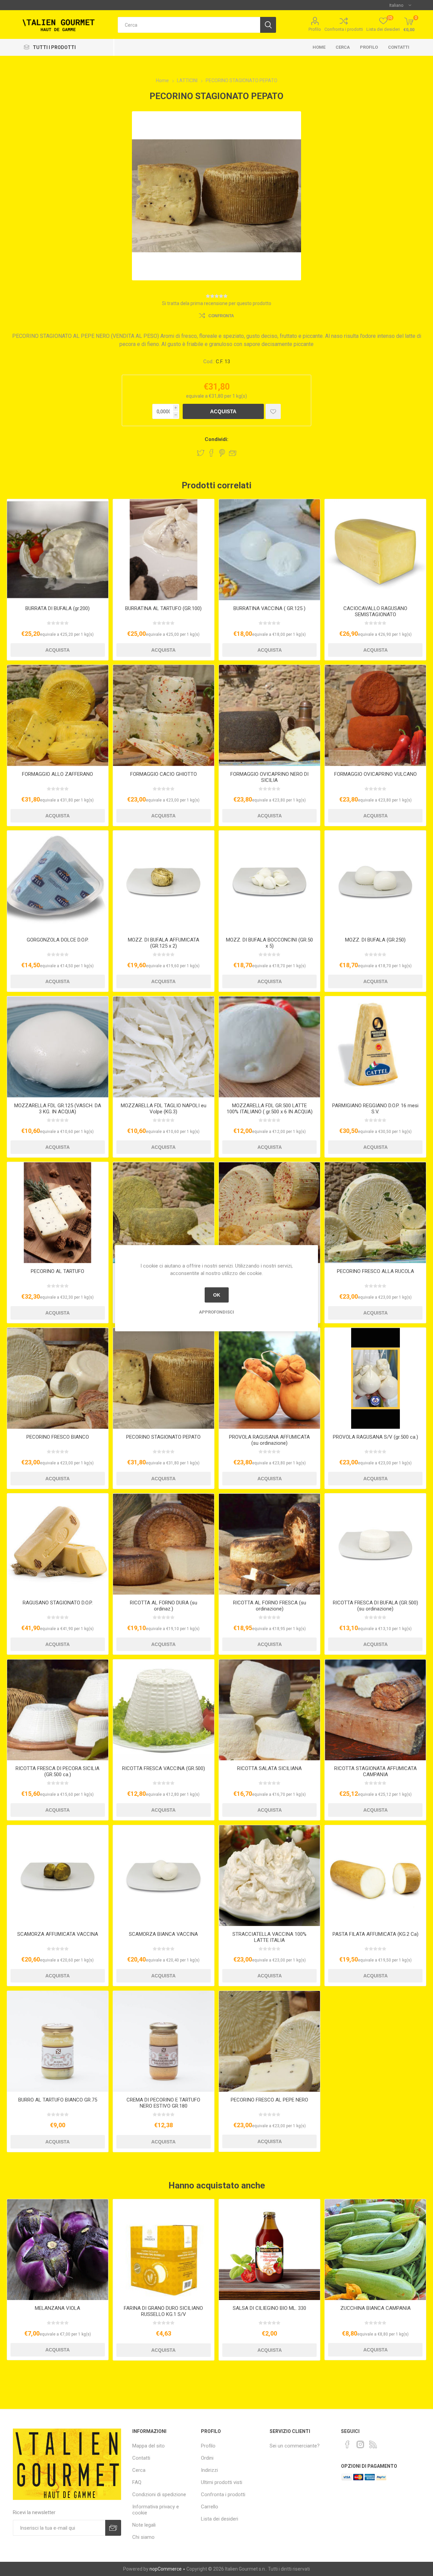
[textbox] (189, 25)
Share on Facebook (211, 453)
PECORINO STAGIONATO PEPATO (163, 1437)
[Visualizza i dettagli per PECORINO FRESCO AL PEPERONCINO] (269, 1213)
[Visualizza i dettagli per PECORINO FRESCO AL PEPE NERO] (269, 2041)
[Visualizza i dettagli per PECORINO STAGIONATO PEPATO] (164, 1378)
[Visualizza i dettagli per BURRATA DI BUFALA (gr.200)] (58, 550)
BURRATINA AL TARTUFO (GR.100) (163, 608)
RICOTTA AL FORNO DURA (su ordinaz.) (164, 1606)
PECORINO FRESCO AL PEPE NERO (269, 2100)
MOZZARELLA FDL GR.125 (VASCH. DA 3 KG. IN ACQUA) (58, 1109)
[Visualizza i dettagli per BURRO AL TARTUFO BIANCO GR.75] (58, 2041)
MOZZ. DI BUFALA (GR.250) (375, 940)
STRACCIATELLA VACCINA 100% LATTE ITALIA (269, 1937)
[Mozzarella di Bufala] (375, 881)
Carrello (210, 2507)
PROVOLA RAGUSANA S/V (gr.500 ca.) (375, 1437)
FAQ (137, 2482)
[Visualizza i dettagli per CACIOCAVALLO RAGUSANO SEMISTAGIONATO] (375, 550)
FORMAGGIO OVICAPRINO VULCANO (375, 774)
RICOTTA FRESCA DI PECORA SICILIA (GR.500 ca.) (58, 1771)
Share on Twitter (201, 453)
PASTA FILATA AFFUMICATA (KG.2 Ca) (375, 1934)
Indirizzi (209, 2470)
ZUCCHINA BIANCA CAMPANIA (375, 2308)
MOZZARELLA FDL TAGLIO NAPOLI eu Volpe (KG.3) (164, 1109)
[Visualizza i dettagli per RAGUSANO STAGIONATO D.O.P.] (58, 1544)
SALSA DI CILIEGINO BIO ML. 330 (269, 2308)
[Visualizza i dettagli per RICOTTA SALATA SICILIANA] (269, 1710)
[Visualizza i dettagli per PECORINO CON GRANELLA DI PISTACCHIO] (164, 1213)
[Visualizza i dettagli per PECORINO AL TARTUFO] (58, 1213)
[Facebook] (347, 2444)
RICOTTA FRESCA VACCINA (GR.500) (164, 1768)
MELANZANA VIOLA (58, 2308)
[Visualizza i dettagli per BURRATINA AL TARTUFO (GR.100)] (164, 550)
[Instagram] (360, 2444)
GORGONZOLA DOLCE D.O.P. (58, 940)
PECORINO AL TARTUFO (58, 1271)
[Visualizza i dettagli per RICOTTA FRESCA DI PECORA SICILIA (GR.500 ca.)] (58, 1710)
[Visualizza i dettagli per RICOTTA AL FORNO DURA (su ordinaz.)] (164, 1544)
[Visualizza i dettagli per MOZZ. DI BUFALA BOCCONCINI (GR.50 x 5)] (269, 881)
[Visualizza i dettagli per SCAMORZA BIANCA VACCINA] (164, 1876)
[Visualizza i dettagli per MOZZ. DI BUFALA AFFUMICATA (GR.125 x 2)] (164, 881)
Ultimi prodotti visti (222, 2482)
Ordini (207, 2458)
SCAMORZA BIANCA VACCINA (163, 1934)
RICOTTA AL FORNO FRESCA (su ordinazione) (270, 1606)
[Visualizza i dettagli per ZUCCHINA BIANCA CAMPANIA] (375, 2250)
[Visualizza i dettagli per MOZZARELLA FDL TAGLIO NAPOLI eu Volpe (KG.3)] (164, 1047)
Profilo (315, 29)
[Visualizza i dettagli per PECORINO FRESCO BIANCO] (58, 1378)
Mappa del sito (149, 2446)
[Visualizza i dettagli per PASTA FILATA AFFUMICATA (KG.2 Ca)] (375, 1876)
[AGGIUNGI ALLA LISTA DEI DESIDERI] (273, 411)
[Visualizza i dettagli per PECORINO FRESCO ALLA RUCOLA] (375, 1213)
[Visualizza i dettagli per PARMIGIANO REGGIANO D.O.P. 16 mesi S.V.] (375, 1047)
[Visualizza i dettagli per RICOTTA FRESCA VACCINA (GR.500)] (164, 1710)
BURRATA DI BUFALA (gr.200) (58, 608)
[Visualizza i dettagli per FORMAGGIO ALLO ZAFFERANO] (58, 715)
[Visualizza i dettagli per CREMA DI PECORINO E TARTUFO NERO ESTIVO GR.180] (164, 2041)
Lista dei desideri (220, 2519)
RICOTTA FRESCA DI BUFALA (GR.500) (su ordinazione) (375, 1606)
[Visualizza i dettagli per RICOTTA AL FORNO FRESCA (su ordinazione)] (269, 1544)
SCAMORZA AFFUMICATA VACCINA (58, 1934)
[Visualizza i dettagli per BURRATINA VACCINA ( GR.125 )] (269, 550)
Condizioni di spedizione (159, 2494)
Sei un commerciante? (295, 2446)
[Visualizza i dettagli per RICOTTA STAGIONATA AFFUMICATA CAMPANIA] (375, 1710)
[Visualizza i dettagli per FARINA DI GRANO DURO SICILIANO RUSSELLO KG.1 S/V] (164, 2250)
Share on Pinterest (222, 453)
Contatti (399, 47)
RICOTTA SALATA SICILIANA (269, 1768)
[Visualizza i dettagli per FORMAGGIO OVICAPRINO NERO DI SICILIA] (269, 715)
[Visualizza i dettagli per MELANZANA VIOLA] (58, 2250)
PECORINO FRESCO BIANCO (58, 1437)
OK (217, 1295)
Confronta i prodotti (344, 29)
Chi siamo (143, 2537)
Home (319, 47)
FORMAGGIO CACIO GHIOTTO (164, 774)
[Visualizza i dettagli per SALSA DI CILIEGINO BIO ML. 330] (269, 2250)
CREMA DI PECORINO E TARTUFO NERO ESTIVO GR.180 (163, 2103)
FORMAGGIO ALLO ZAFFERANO (58, 774)
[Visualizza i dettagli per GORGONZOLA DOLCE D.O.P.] (58, 881)
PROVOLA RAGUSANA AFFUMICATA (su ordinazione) (269, 1440)
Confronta (221, 316)
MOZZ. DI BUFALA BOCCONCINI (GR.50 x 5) (269, 943)
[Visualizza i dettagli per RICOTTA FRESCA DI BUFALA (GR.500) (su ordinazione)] (375, 1544)
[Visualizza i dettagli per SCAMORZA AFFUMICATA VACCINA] (58, 1876)
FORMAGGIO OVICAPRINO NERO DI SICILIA (269, 777)
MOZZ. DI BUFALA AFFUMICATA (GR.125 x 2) (164, 943)
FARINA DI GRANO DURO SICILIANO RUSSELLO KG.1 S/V (163, 2311)
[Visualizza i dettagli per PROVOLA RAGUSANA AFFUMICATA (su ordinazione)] (269, 1378)
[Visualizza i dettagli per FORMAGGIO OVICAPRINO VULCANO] (375, 715)
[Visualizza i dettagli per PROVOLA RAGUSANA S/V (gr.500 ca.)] (375, 1378)
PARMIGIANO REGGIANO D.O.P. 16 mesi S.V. (375, 1109)
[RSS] (373, 2444)
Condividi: (216, 439)
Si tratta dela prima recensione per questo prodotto (217, 303)
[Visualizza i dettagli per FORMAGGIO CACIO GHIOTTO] (164, 715)
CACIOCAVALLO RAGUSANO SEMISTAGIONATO (375, 611)
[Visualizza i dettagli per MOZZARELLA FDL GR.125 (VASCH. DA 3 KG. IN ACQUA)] (58, 1047)
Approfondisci (216, 1312)
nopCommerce (166, 2569)
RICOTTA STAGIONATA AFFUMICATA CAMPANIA (375, 1771)
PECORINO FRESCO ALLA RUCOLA (375, 1271)
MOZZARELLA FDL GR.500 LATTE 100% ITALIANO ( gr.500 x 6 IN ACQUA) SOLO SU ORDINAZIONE (270, 1112)
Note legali (144, 2525)
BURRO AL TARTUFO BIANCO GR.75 (58, 2100)
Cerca (343, 47)
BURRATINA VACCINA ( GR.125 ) (269, 608)
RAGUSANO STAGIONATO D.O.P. (58, 1603)
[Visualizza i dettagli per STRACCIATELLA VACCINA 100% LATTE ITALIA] (269, 1876)
